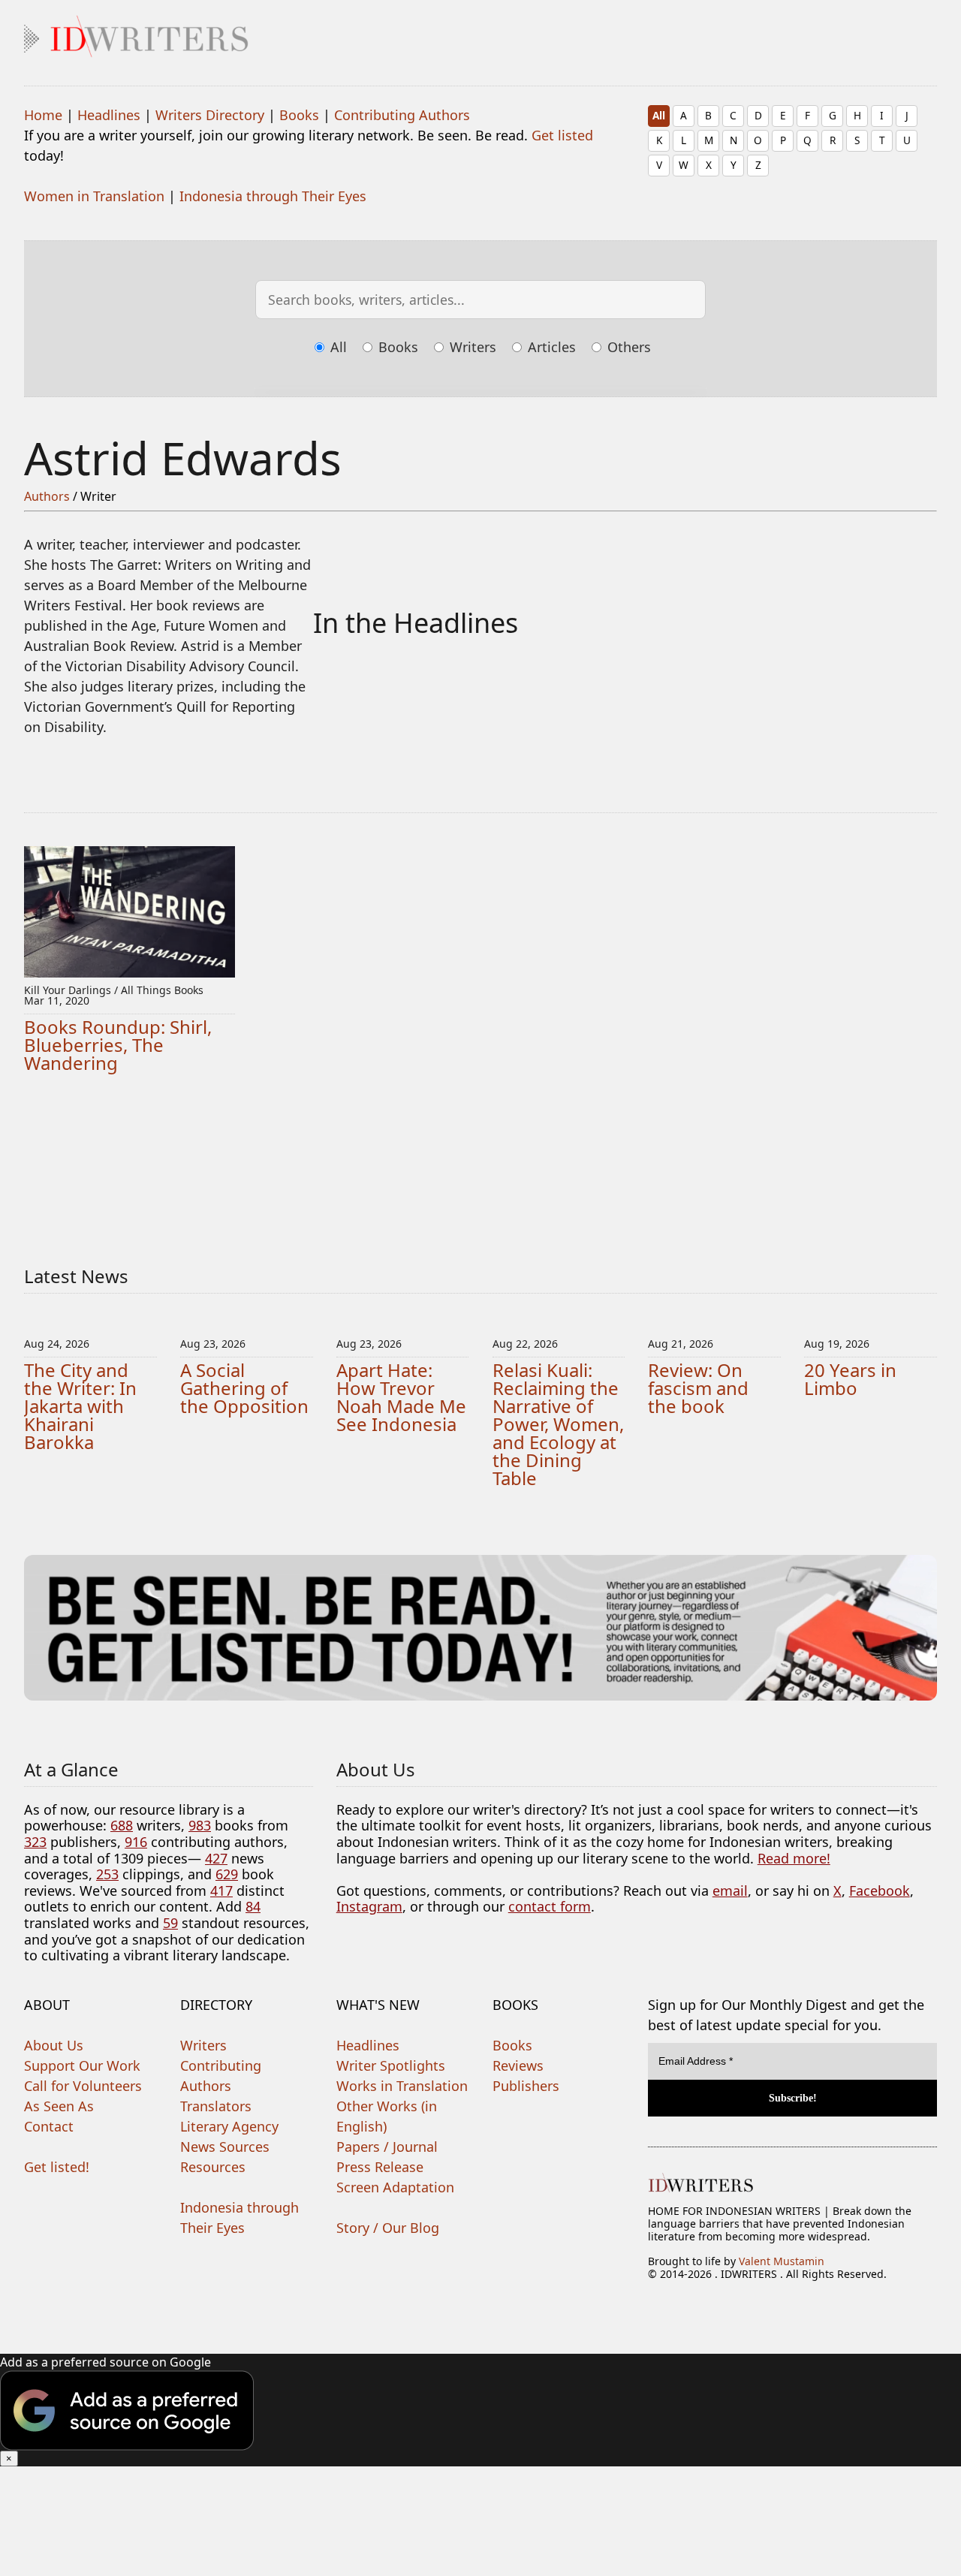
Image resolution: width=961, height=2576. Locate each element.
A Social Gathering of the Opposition (244, 1388)
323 (35, 1842)
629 (227, 1874)
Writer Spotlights (391, 2065)
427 (216, 1858)
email (730, 1891)
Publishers (526, 2086)
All (659, 115)
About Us (54, 2045)
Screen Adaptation (395, 2187)
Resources (213, 2167)
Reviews (518, 2065)
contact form (550, 1906)
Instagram (369, 1906)
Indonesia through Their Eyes (273, 196)
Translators (216, 2106)
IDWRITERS (480, 33)
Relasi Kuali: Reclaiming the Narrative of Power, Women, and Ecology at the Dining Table (558, 1424)
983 (200, 1825)
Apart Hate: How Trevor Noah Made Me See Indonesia (401, 1397)
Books (299, 115)
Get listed (562, 135)
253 (107, 1874)
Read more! (794, 1858)
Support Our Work (82, 2065)
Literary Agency (229, 2126)
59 (170, 1923)
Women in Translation (94, 196)
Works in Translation (402, 2086)
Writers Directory (210, 115)
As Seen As (59, 2106)
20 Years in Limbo (850, 1379)
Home (43, 115)
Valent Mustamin (782, 2261)
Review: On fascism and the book (698, 1388)
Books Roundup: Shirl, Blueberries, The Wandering (118, 1045)
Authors (47, 496)
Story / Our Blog (388, 2228)
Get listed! (57, 2167)
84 (253, 1906)
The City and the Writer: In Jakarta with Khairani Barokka (80, 1406)
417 (221, 1891)
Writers (471, 347)
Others (627, 347)
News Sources (225, 2147)
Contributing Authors (402, 115)
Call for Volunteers (83, 2086)
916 (136, 1842)
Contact (49, 2126)
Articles (550, 347)
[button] (480, 2410)
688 (122, 1825)
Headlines (109, 115)
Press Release (380, 2167)
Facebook (880, 1891)
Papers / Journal (387, 2147)
